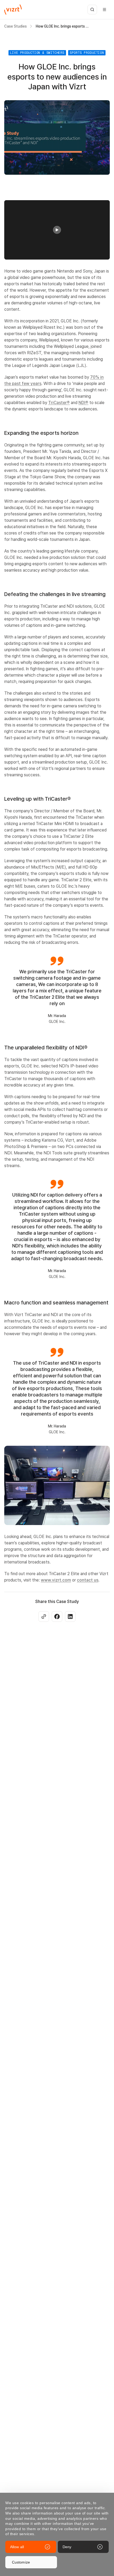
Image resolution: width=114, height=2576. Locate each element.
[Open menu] (104, 10)
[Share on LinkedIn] (70, 1616)
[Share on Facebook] (57, 1616)
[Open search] (92, 10)
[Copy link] (44, 1616)
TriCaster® (59, 403)
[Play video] (57, 230)
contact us (88, 1580)
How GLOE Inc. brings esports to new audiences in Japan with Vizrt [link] (62, 26)
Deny (67, 2547)
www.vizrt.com (56, 1580)
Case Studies (16, 26)
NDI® (83, 403)
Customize (21, 2562)
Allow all (17, 2547)
